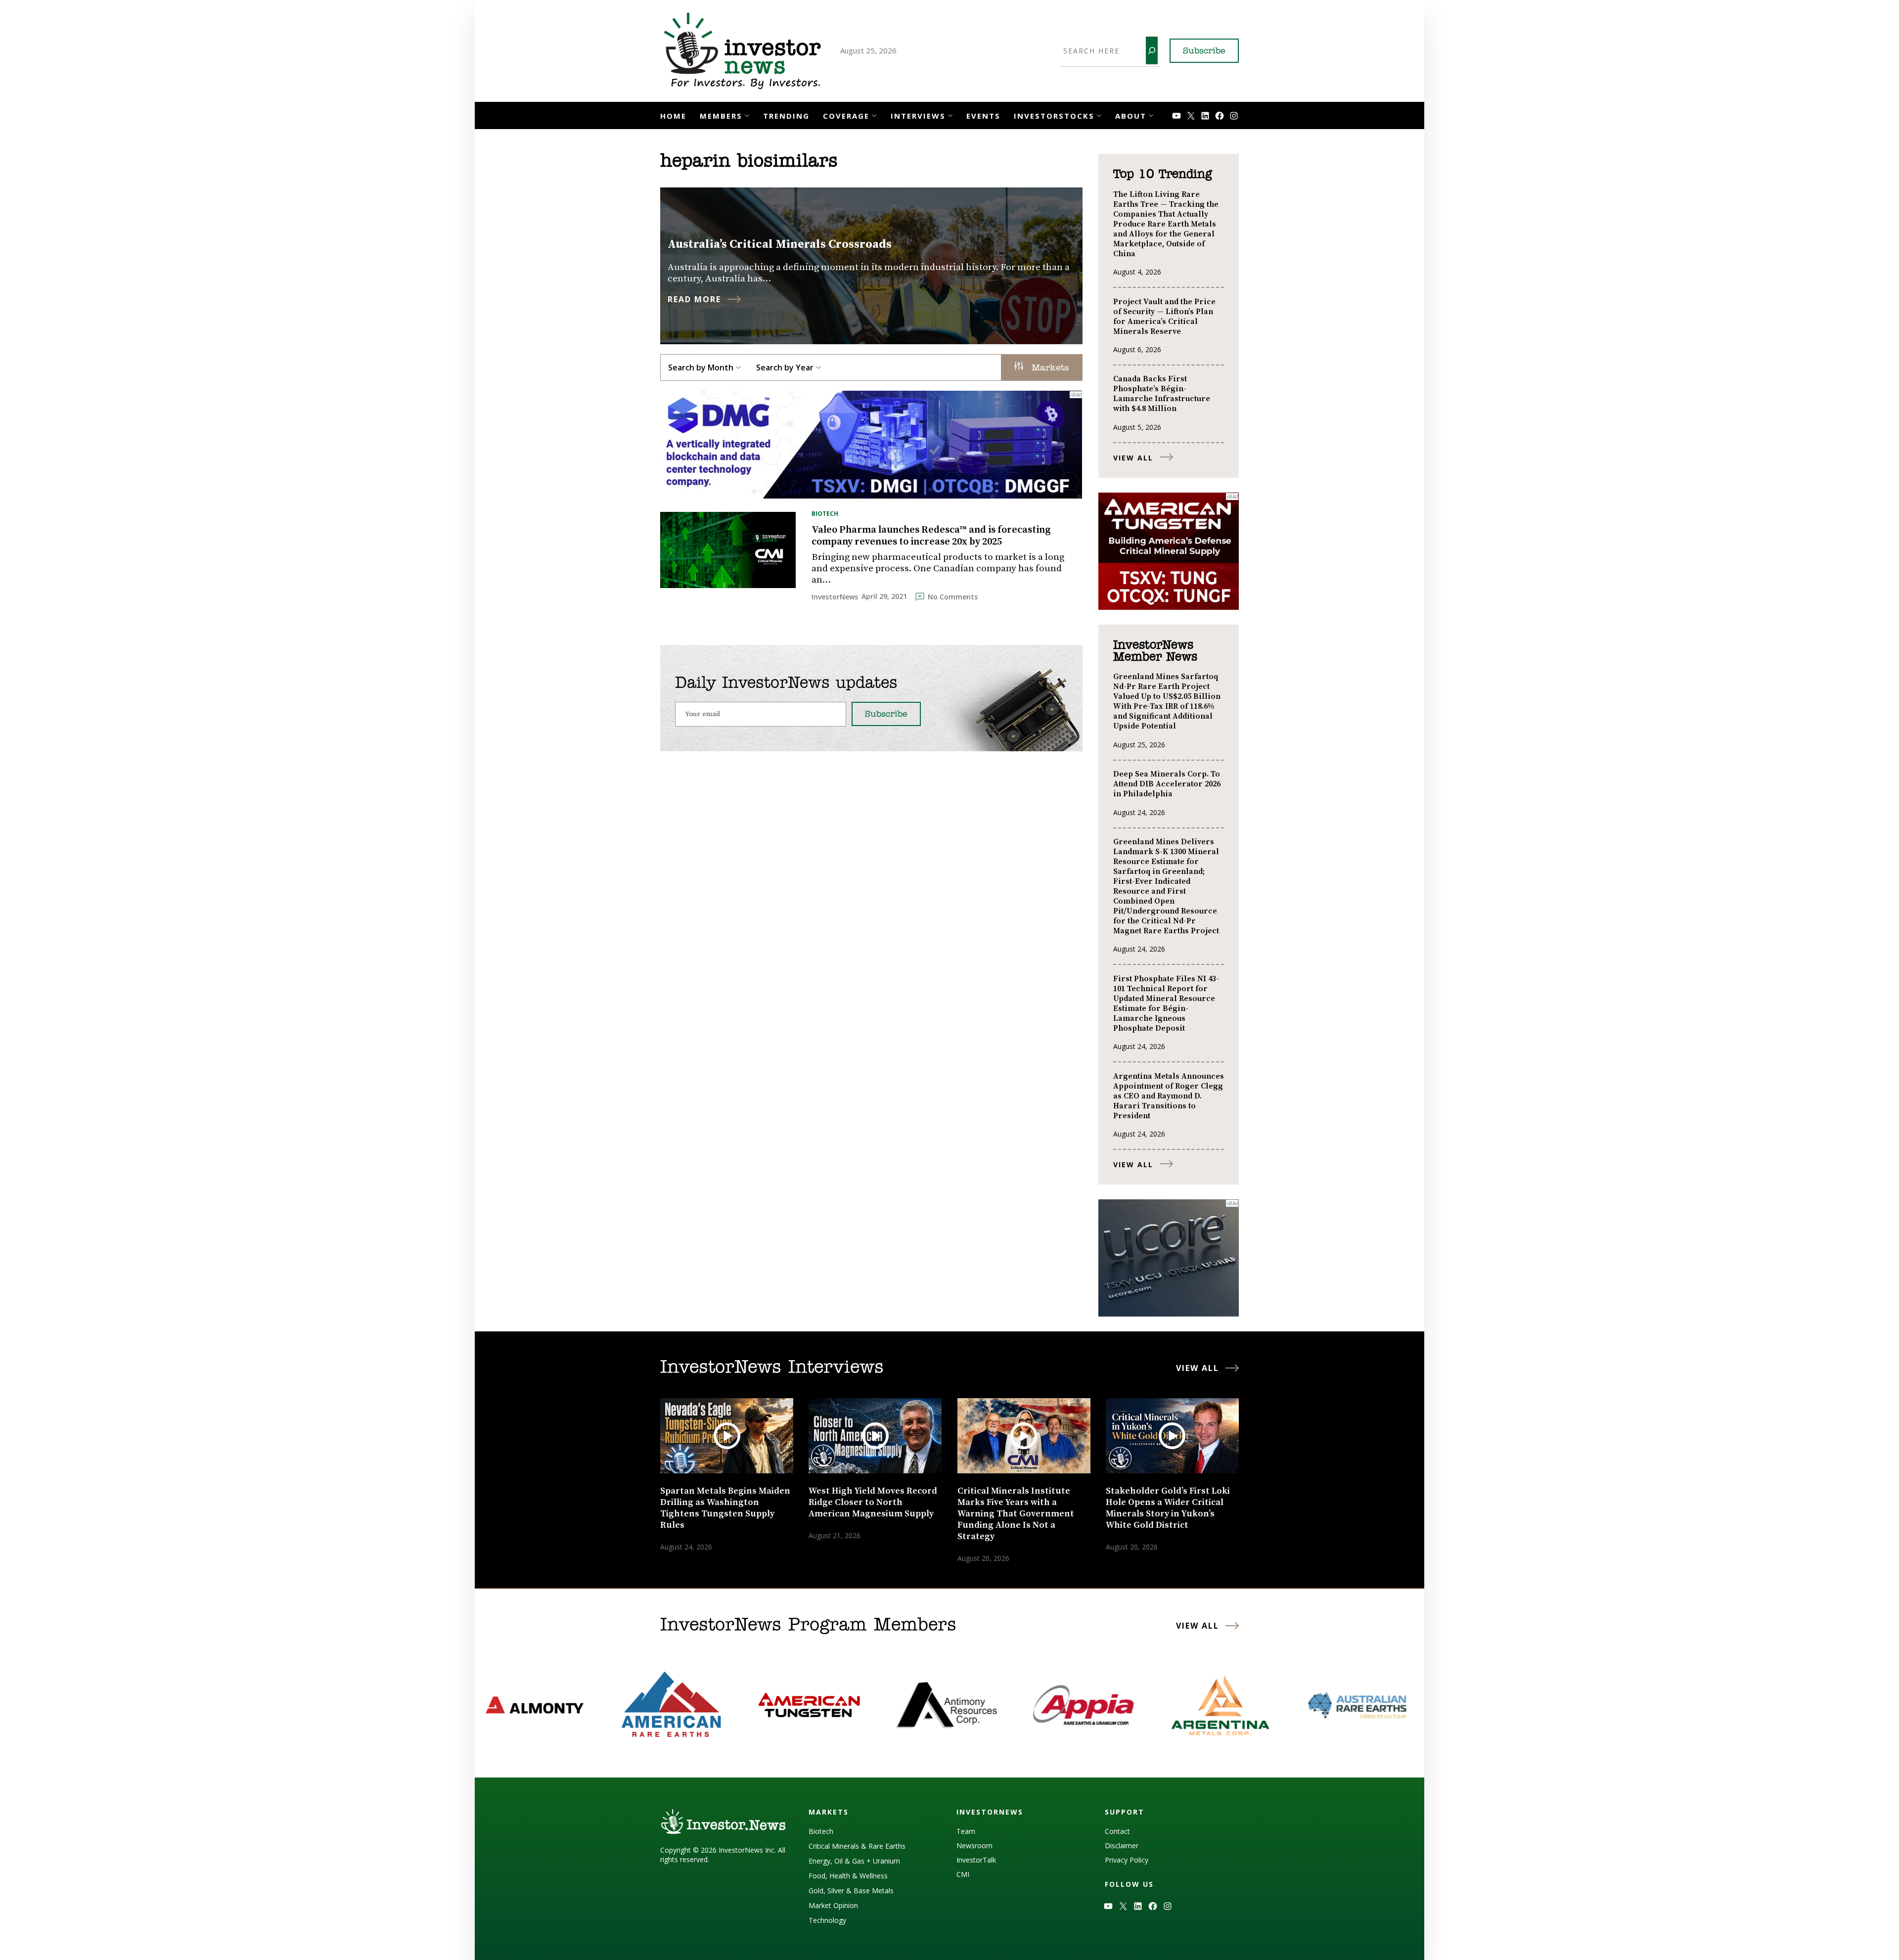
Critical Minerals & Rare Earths (857, 1846)
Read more (694, 299)
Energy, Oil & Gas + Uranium (854, 1861)
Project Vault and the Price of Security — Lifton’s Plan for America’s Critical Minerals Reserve (1164, 317)
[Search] (1152, 50)
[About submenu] (1151, 114)
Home (673, 116)
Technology (827, 1920)
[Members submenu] (747, 114)
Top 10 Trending (1162, 175)
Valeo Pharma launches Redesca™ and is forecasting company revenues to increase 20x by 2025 (931, 536)
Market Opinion (833, 1905)
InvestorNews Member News (1155, 651)
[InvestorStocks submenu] (1099, 114)
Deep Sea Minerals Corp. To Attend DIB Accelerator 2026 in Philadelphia (1167, 784)
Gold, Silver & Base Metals (851, 1891)
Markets (1048, 368)
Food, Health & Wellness (848, 1876)
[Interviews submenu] (950, 114)
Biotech (825, 514)
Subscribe (1204, 51)
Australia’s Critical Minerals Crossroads (780, 244)
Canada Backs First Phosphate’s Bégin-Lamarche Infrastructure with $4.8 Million (1162, 394)
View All (1133, 458)
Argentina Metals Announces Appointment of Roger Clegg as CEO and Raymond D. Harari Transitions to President (1169, 1096)
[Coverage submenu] (874, 114)
